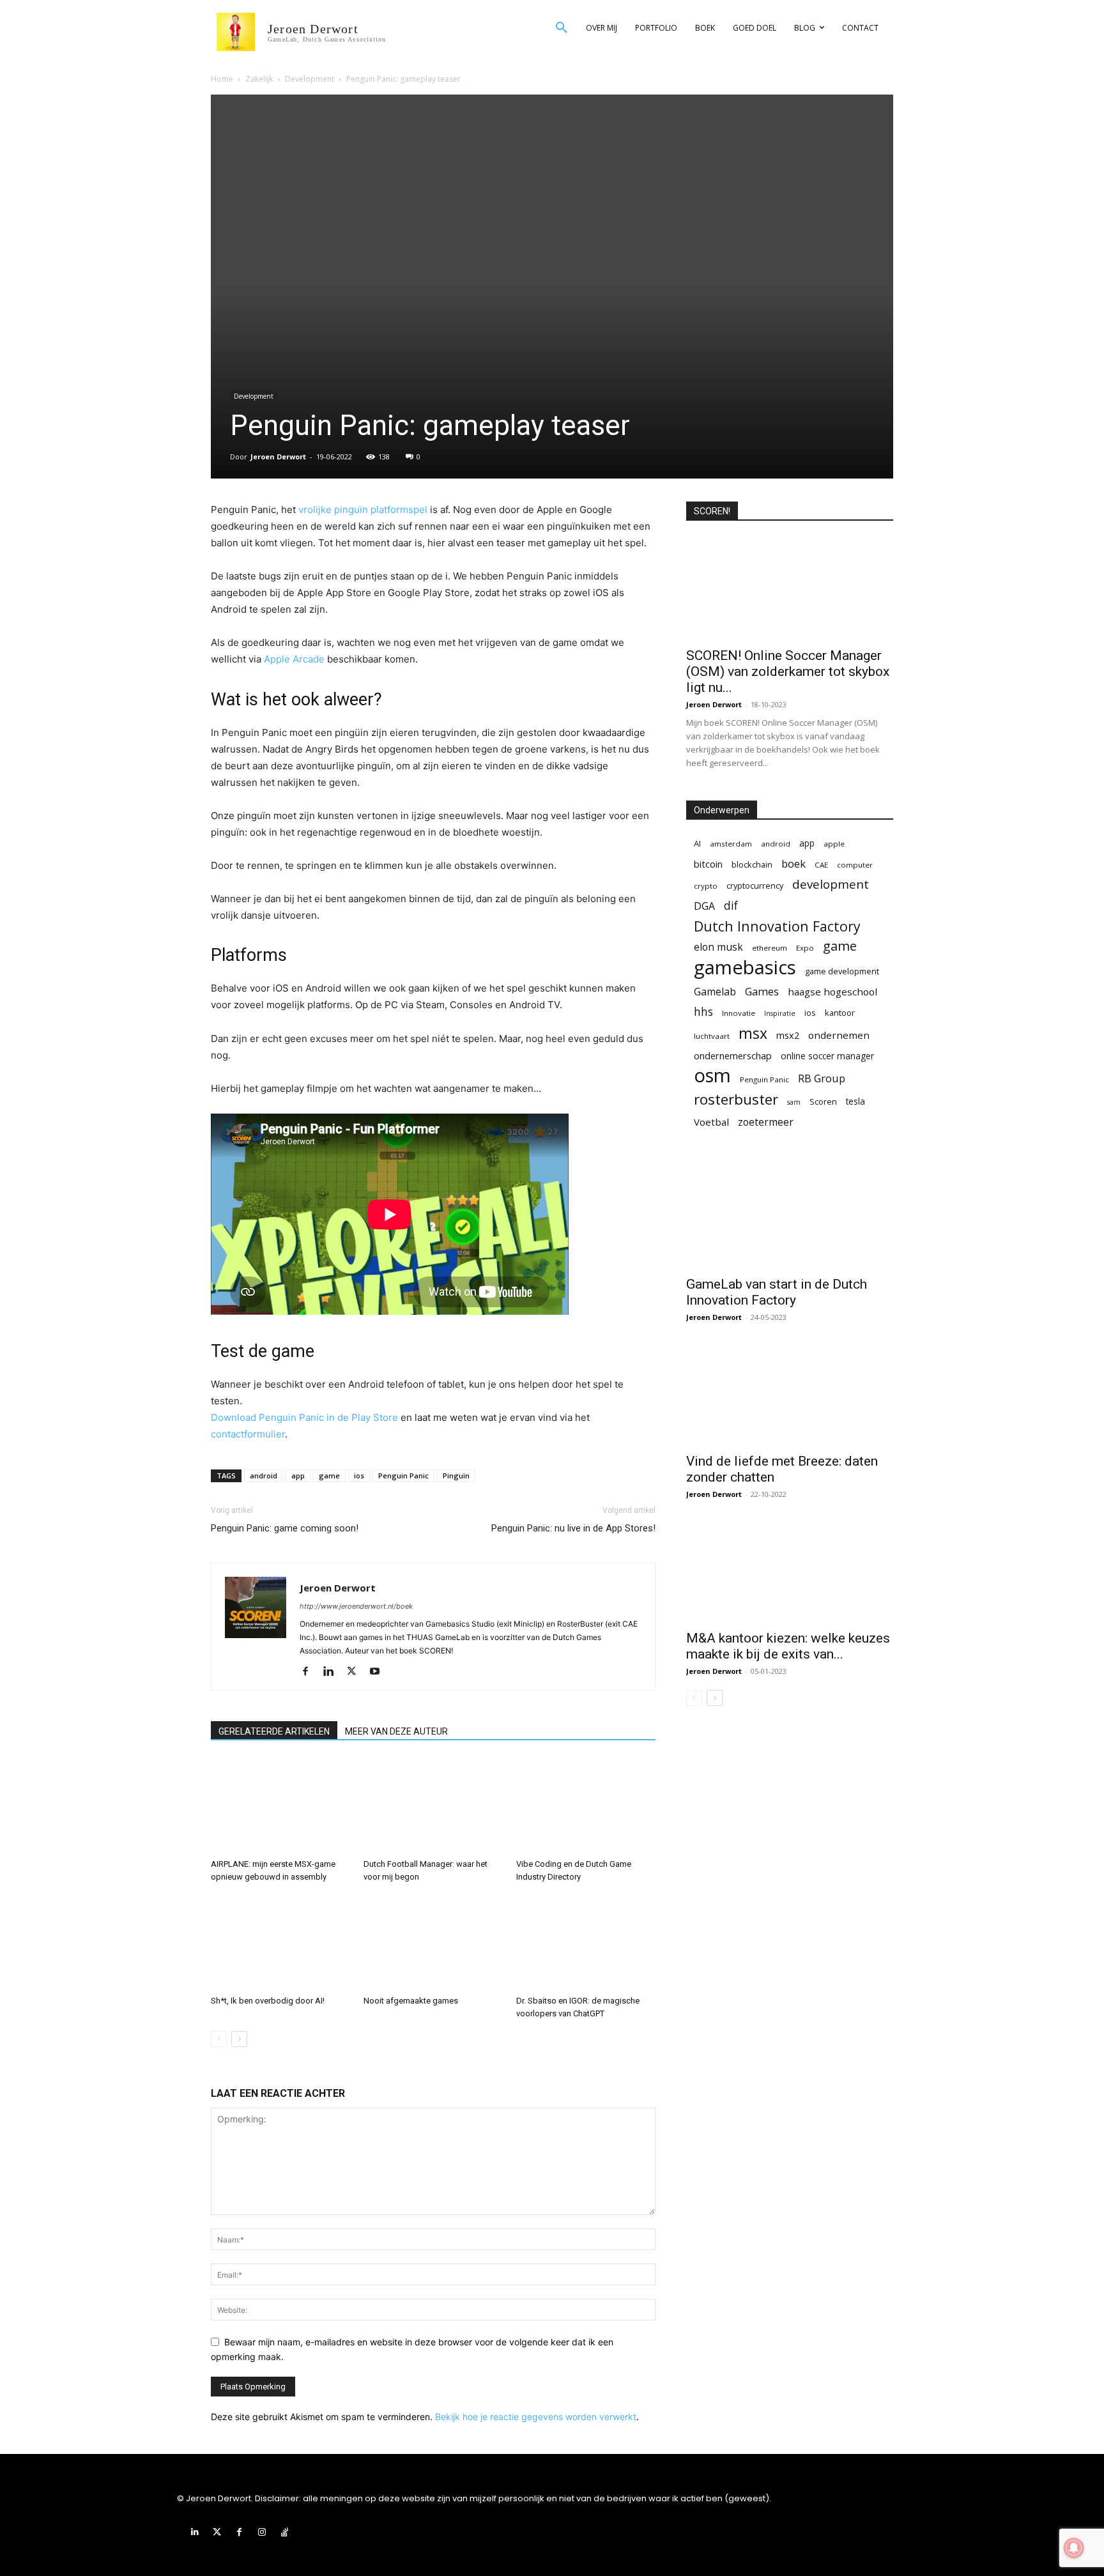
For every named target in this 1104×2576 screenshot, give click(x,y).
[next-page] (239, 2039)
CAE (821, 865)
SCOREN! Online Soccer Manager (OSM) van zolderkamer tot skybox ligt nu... (788, 671)
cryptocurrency (755, 885)
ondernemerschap (733, 1056)
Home (222, 79)
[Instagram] (262, 2532)
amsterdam (731, 844)
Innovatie (739, 1013)
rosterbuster (736, 1099)
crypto (706, 886)
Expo (805, 948)
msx (753, 1033)
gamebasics (745, 968)
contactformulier (248, 1434)
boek (793, 863)
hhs (703, 1012)
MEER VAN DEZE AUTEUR (396, 1731)
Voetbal (711, 1122)
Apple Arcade (294, 659)
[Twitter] (356, 1672)
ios (359, 1476)
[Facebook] (310, 1672)
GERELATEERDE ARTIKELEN (274, 1731)
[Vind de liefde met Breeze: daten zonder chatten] (790, 1394)
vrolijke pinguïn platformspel (363, 510)
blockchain (752, 864)
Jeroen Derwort (278, 456)
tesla (855, 1101)
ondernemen (839, 1035)
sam (794, 1102)
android (264, 1476)
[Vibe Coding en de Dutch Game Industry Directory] (586, 1805)
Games (762, 991)
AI (697, 843)
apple (834, 844)
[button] (562, 28)
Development (310, 79)
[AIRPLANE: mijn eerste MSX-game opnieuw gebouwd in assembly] (280, 1805)
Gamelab (715, 992)
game (329, 1476)
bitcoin (708, 864)
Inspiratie (780, 1013)
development (831, 885)
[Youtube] (379, 1672)
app (298, 1476)
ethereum (770, 948)
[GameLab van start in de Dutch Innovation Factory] (790, 1217)
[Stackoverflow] (285, 2532)
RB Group (822, 1078)
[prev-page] (219, 2039)
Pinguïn (456, 1476)
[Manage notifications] (1074, 2548)
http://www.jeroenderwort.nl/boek (356, 1606)
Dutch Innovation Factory (777, 926)
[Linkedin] (333, 1672)
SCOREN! (712, 511)
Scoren (823, 1101)
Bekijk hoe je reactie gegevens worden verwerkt (536, 2417)
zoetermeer (766, 1122)
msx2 (788, 1035)
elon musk (718, 947)
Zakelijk (259, 79)
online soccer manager (827, 1056)
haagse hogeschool (832, 992)
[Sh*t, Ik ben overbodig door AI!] (280, 1942)
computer (855, 865)
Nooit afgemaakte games (411, 2001)
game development (842, 971)
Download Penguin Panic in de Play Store (304, 1417)
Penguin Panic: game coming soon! (285, 1528)
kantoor (840, 1013)
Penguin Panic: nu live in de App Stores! (573, 1528)
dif (731, 906)
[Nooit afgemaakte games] (433, 1942)
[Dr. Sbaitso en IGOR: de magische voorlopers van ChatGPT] (586, 1942)
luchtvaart (712, 1036)
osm (712, 1076)
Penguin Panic (403, 1476)
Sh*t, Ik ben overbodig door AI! (268, 2001)
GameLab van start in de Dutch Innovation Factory (777, 1292)
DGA (704, 906)
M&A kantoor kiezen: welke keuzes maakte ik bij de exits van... (788, 1646)
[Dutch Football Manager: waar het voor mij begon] (433, 1805)
